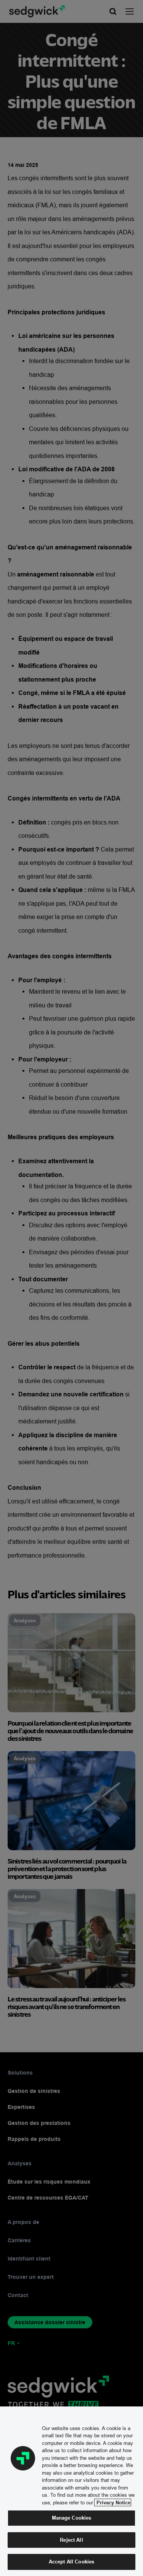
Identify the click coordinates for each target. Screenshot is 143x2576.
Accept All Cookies (71, 2562)
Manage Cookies (72, 2518)
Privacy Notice (113, 2502)
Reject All (71, 2540)
